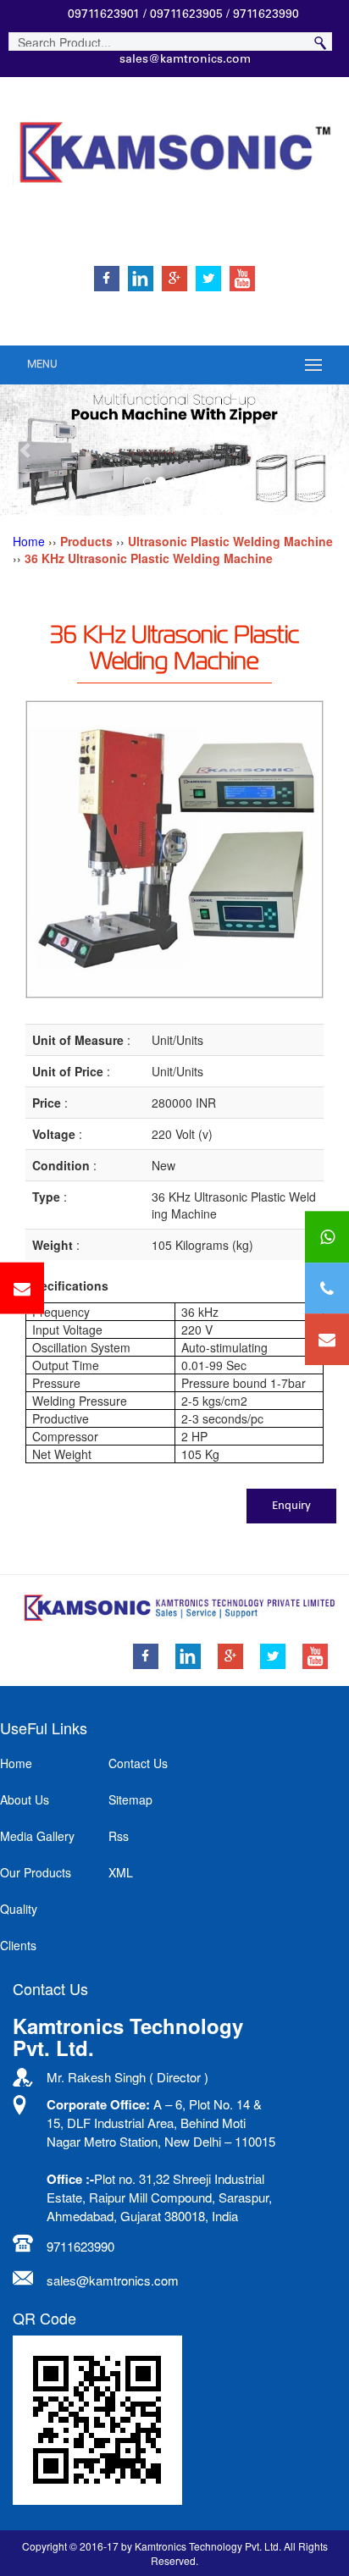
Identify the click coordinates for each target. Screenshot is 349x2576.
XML (121, 1872)
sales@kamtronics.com (185, 60)
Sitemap (130, 1799)
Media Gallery (37, 1836)
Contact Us (138, 1763)
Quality (19, 1909)
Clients (18, 1945)
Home (29, 541)
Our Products (36, 1872)
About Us (25, 1799)
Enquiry (291, 1506)
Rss (119, 1836)
